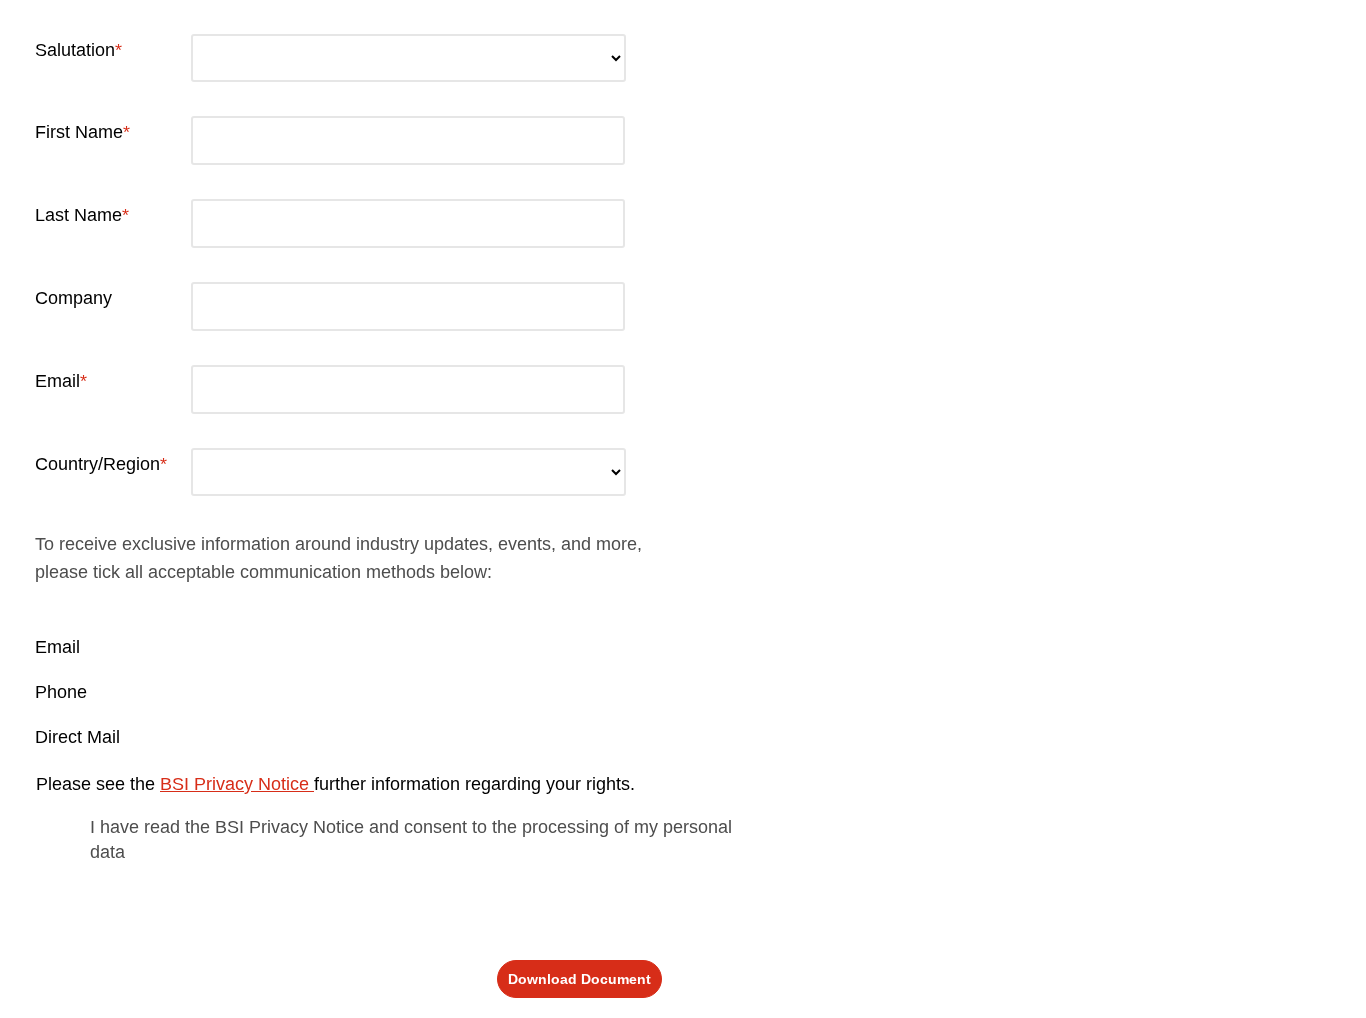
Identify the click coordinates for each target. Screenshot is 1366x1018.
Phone (61, 692)
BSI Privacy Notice (237, 784)
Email (57, 381)
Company (73, 298)
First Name (79, 132)
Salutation (75, 50)
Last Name (78, 215)
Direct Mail (77, 737)
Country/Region (97, 464)
